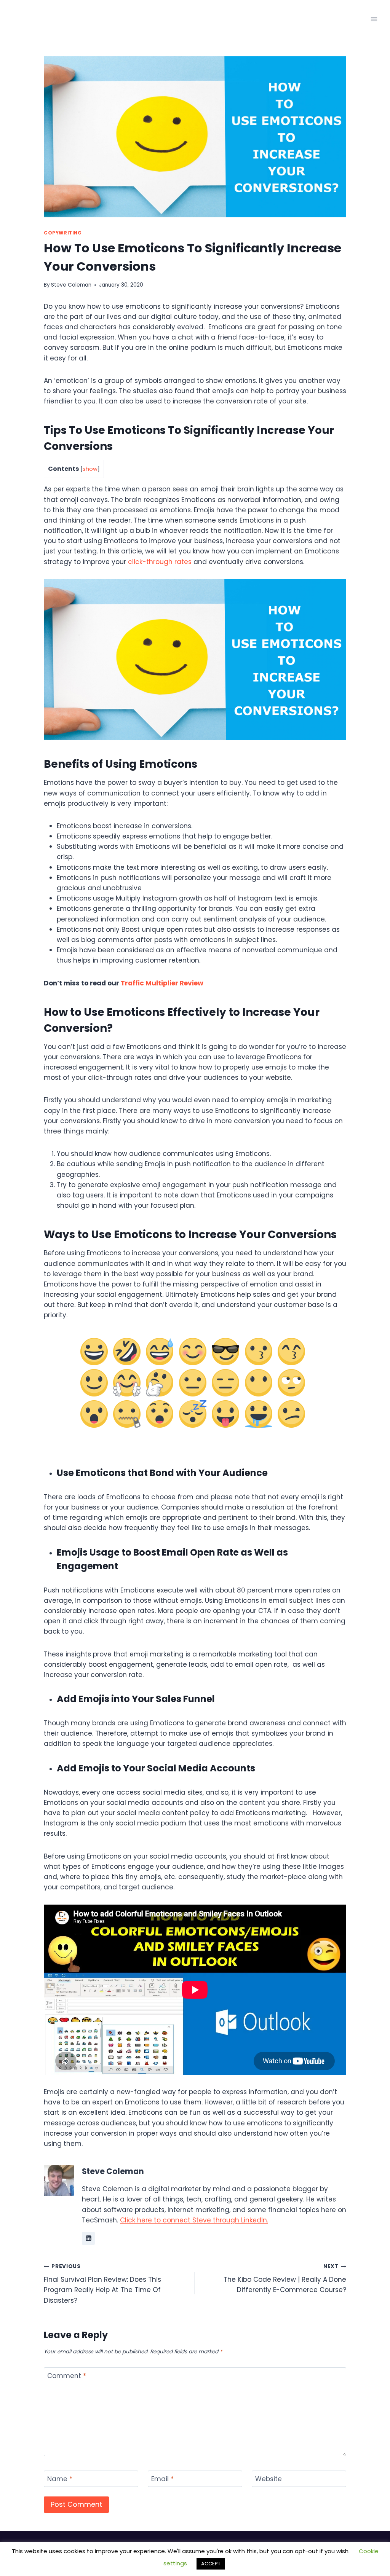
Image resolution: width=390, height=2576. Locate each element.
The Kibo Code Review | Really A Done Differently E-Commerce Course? (285, 2279)
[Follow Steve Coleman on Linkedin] (88, 2238)
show (90, 469)
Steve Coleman (71, 285)
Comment (67, 2376)
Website (269, 2479)
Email (162, 2479)
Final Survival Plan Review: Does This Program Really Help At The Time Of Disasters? (102, 2284)
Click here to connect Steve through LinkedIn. (194, 2220)
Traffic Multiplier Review (162, 983)
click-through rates (160, 562)
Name (60, 2479)
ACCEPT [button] (211, 2564)
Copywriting (63, 233)
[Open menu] (374, 19)
